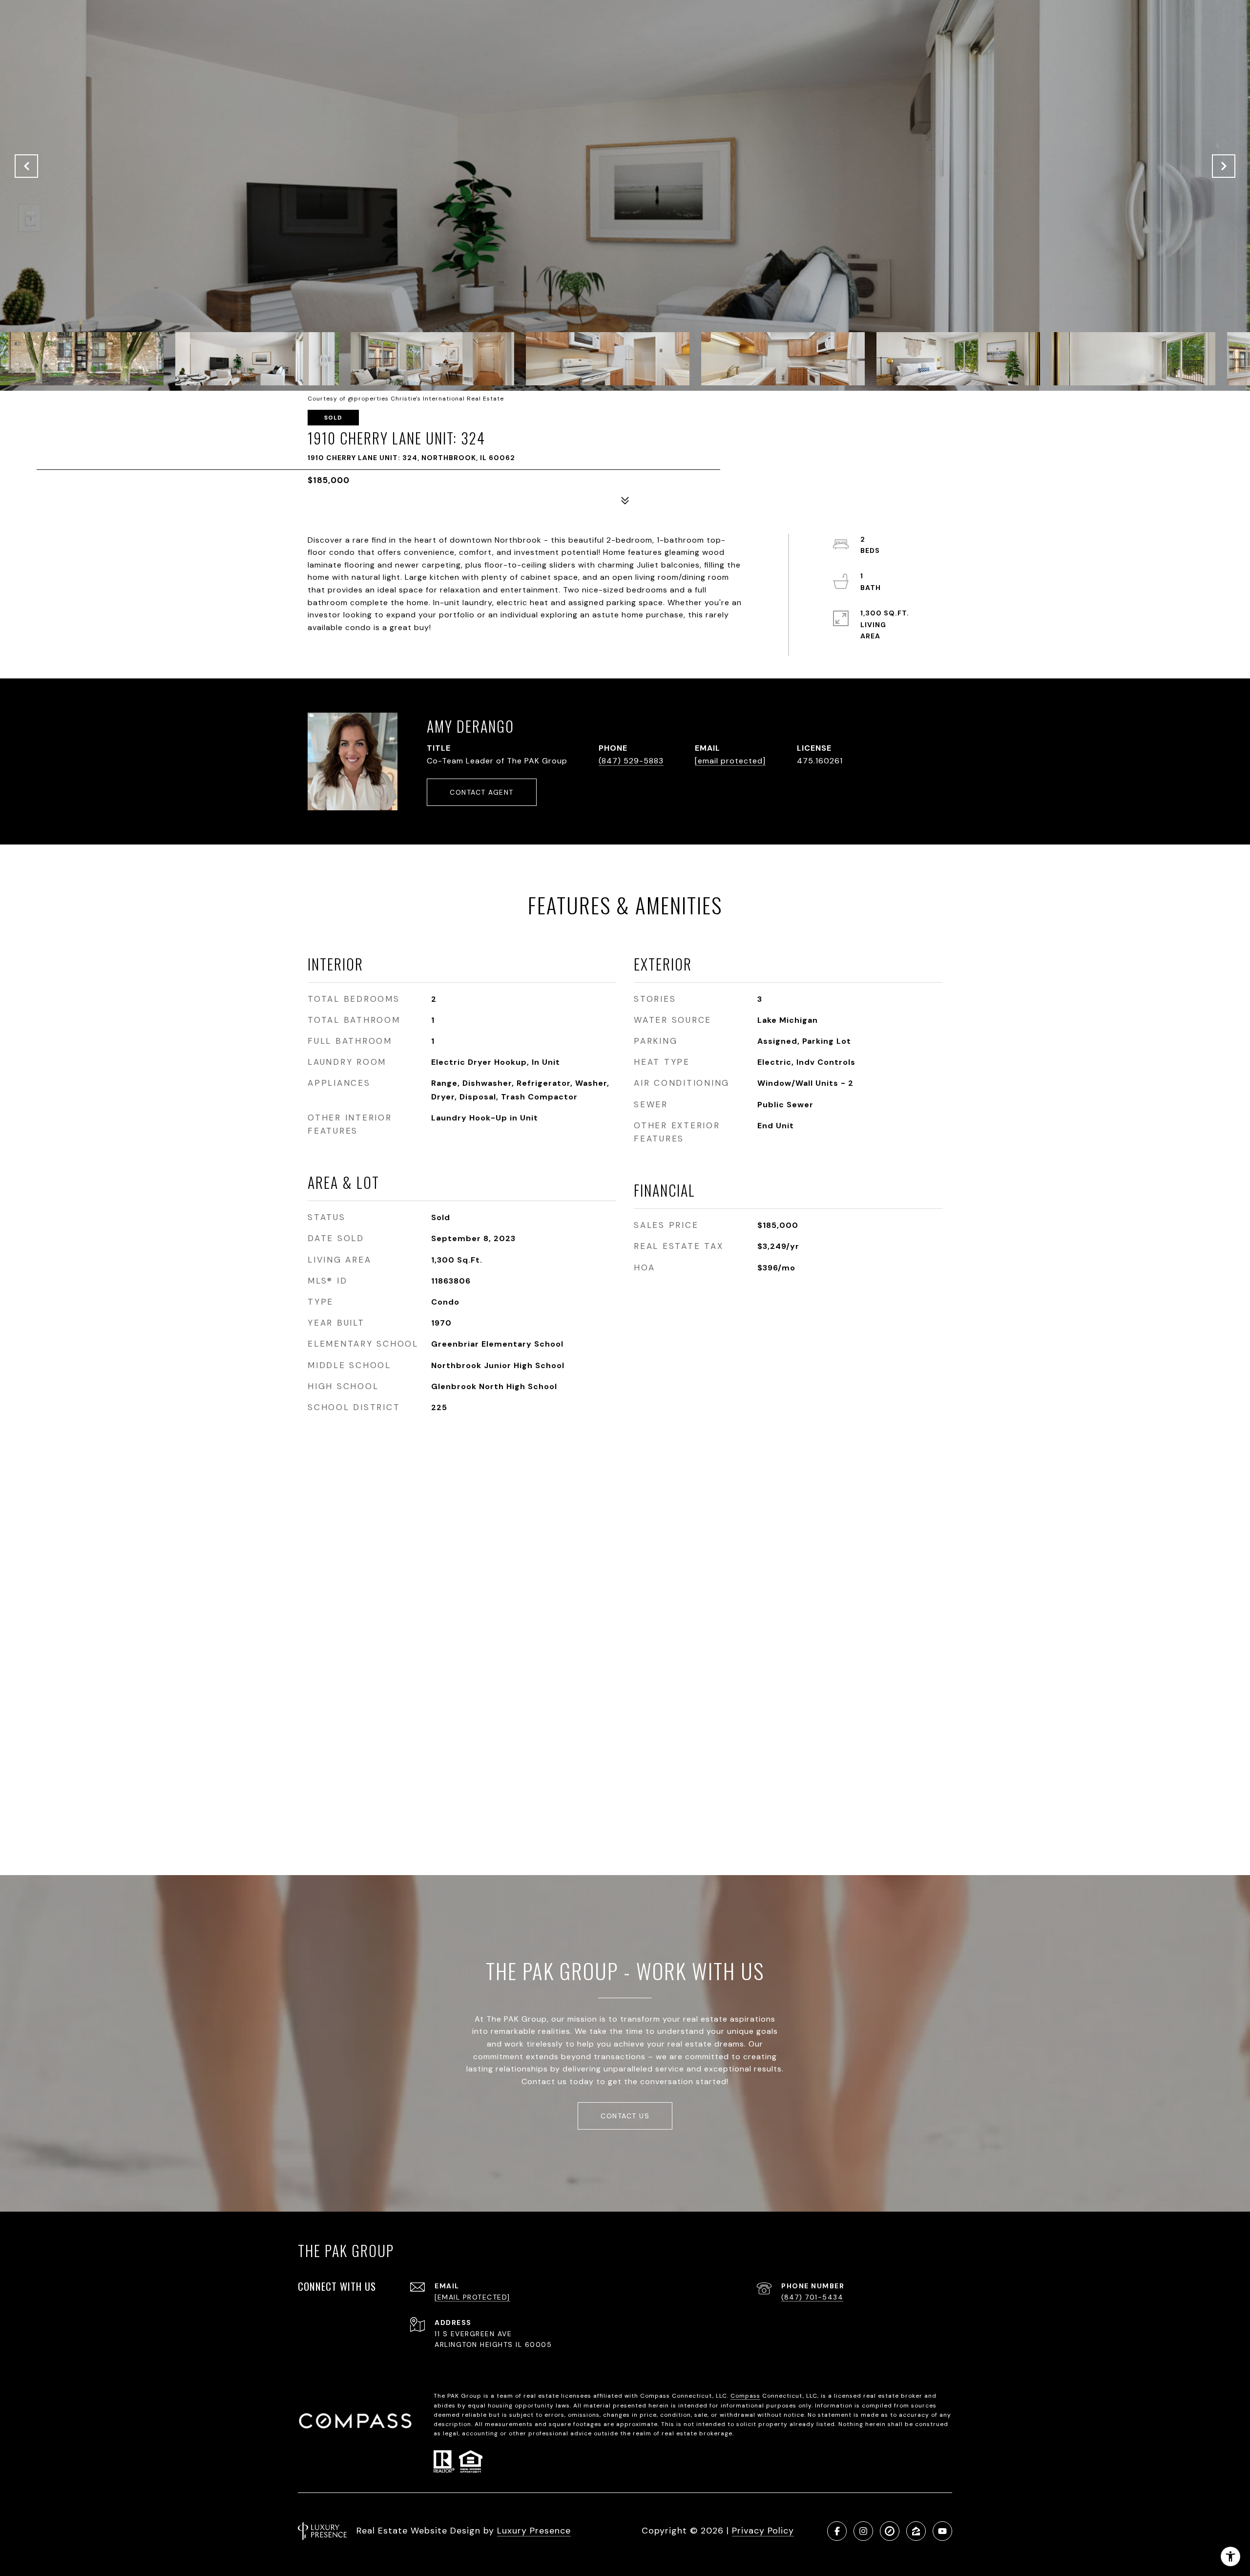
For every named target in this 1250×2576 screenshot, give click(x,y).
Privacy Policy (763, 2531)
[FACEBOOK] (837, 2531)
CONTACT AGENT (482, 792)
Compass (745, 2396)
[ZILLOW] (916, 2531)
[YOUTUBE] (942, 2531)
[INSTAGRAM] (863, 2531)
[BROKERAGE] (890, 2531)
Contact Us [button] (625, 2116)
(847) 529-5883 (631, 761)
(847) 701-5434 (812, 2297)
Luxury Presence (534, 2531)
